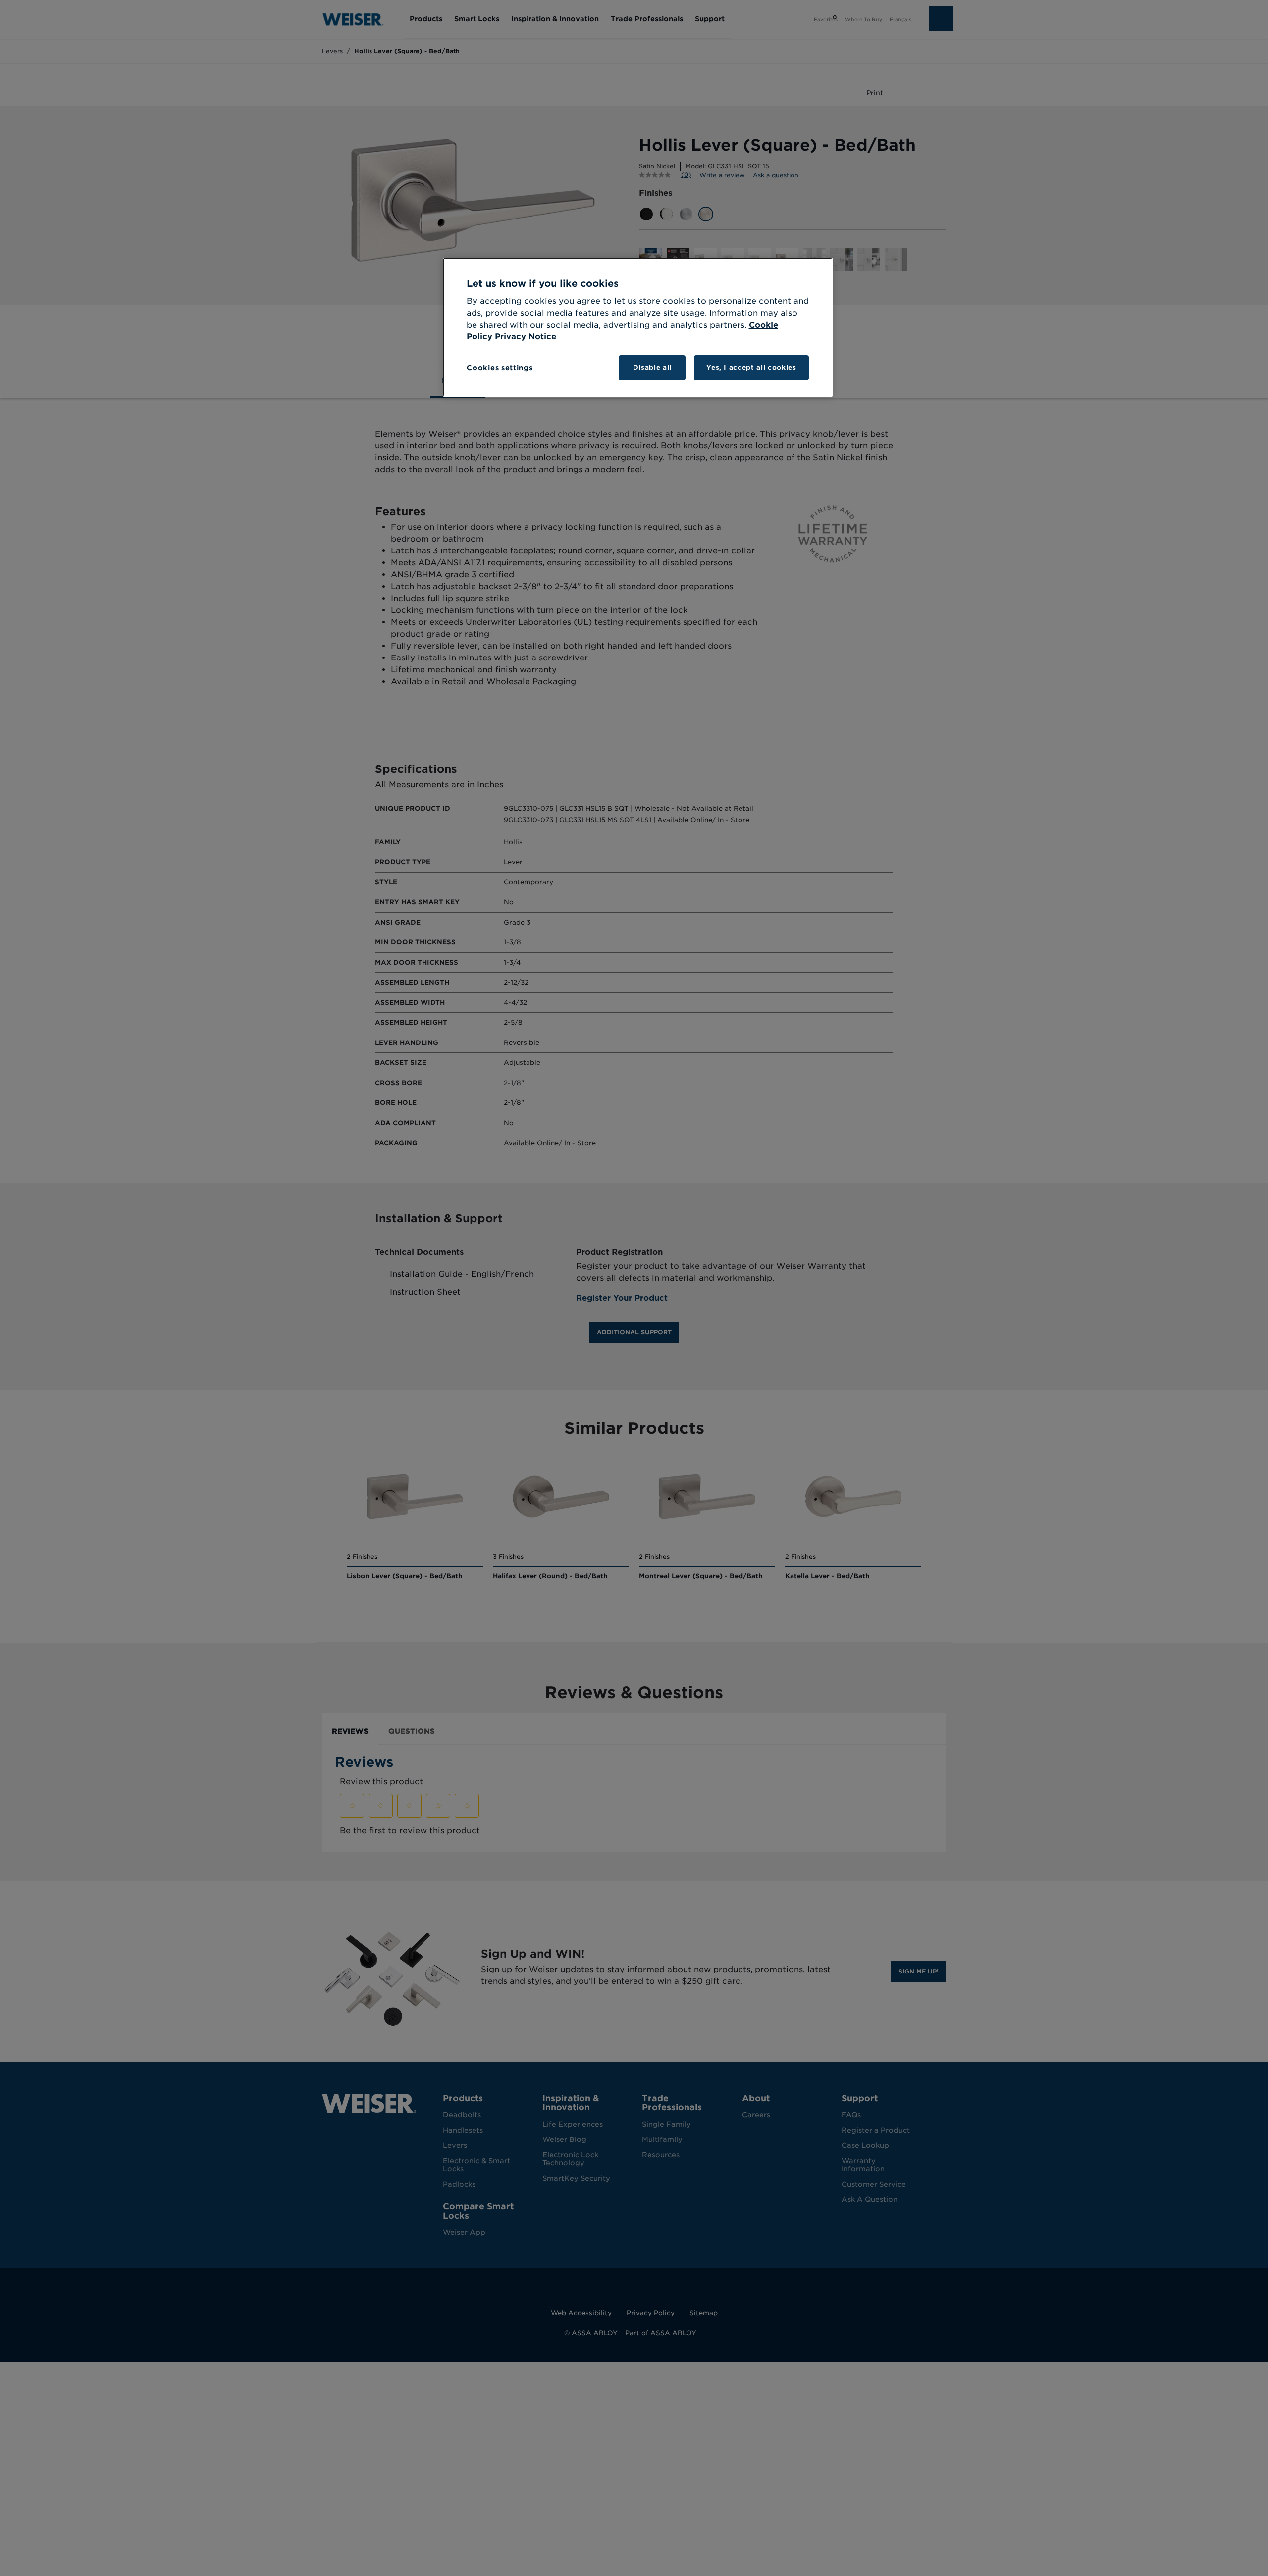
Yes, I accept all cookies (751, 367)
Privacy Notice (526, 337)
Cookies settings (500, 368)
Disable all (652, 367)
